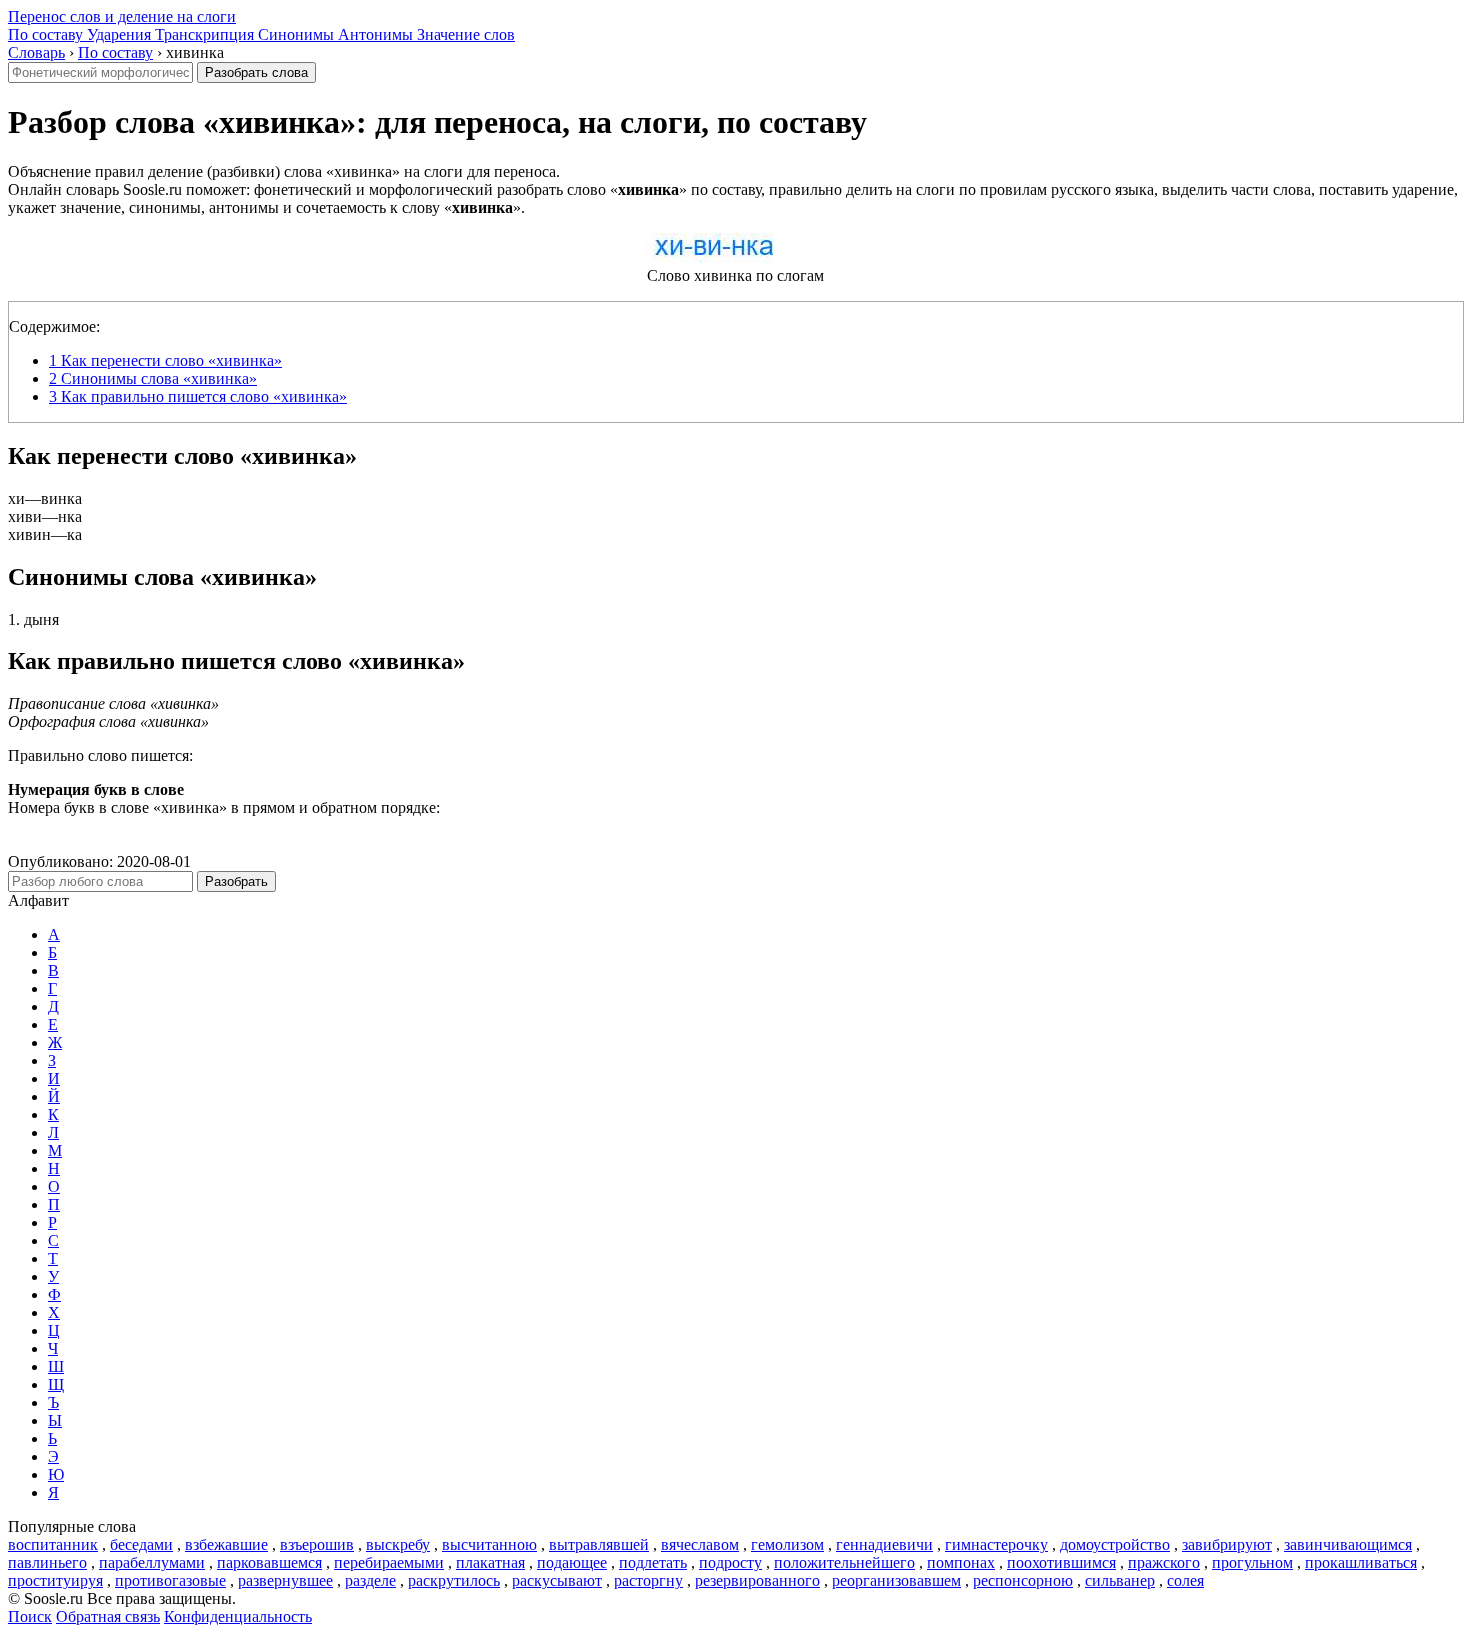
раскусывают (557, 1580)
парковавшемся (269, 1562)
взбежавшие (226, 1544)
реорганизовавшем (896, 1580)
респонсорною (1023, 1580)
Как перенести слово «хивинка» (165, 360)
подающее (572, 1562)
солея (1185, 1580)
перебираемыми (389, 1562)
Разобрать (236, 881)
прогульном (1252, 1562)
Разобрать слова (256, 72)
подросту (730, 1562)
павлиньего (47, 1562)
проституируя (55, 1580)
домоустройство (1115, 1544)
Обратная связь (108, 1616)
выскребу (398, 1544)
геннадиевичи (884, 1544)
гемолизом (787, 1544)
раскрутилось (454, 1580)
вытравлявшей (599, 1544)
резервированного (757, 1580)
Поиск (30, 1616)
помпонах (961, 1562)
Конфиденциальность (238, 1616)
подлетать (653, 1562)
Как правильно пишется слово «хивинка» (198, 396)
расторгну (648, 1580)
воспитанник (53, 1544)
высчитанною (489, 1544)
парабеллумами (152, 1562)
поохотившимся (1061, 1562)
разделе (370, 1580)
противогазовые (170, 1580)
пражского (1164, 1562)
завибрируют (1227, 1544)
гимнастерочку (996, 1544)
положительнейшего (844, 1562)
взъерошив (317, 1544)
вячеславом (700, 1544)
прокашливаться (1361, 1562)
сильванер (1120, 1580)
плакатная (490, 1562)
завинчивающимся (1348, 1544)
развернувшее (285, 1580)
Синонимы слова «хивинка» (153, 378)
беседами (141, 1544)
